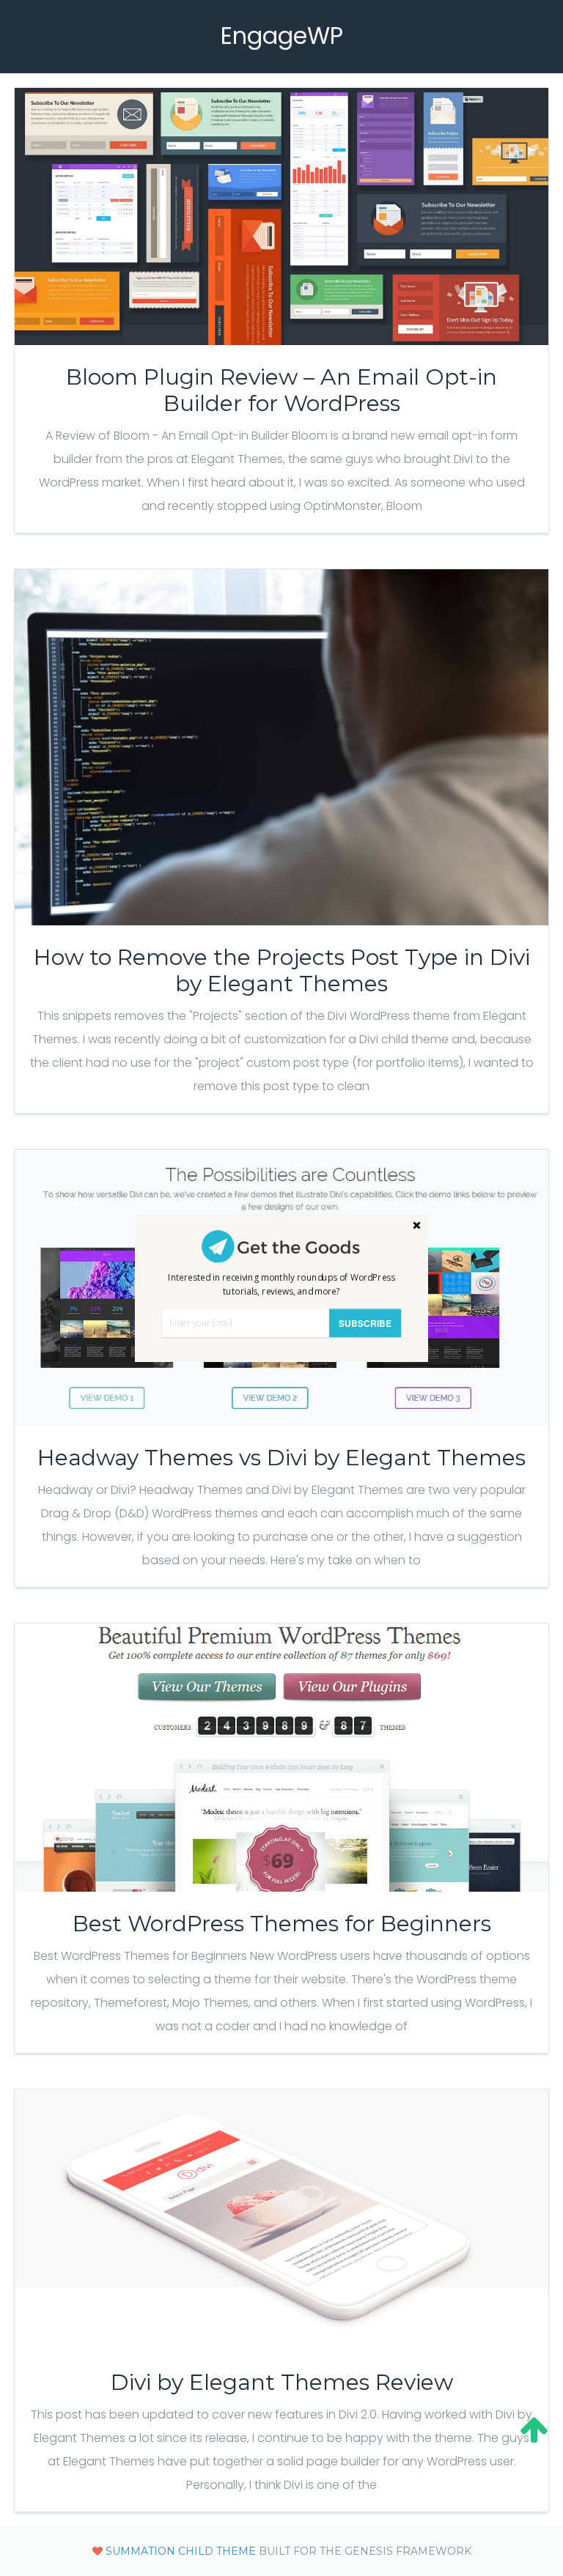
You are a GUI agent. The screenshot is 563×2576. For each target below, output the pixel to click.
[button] (281, 1285)
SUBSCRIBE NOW (365, 1327)
